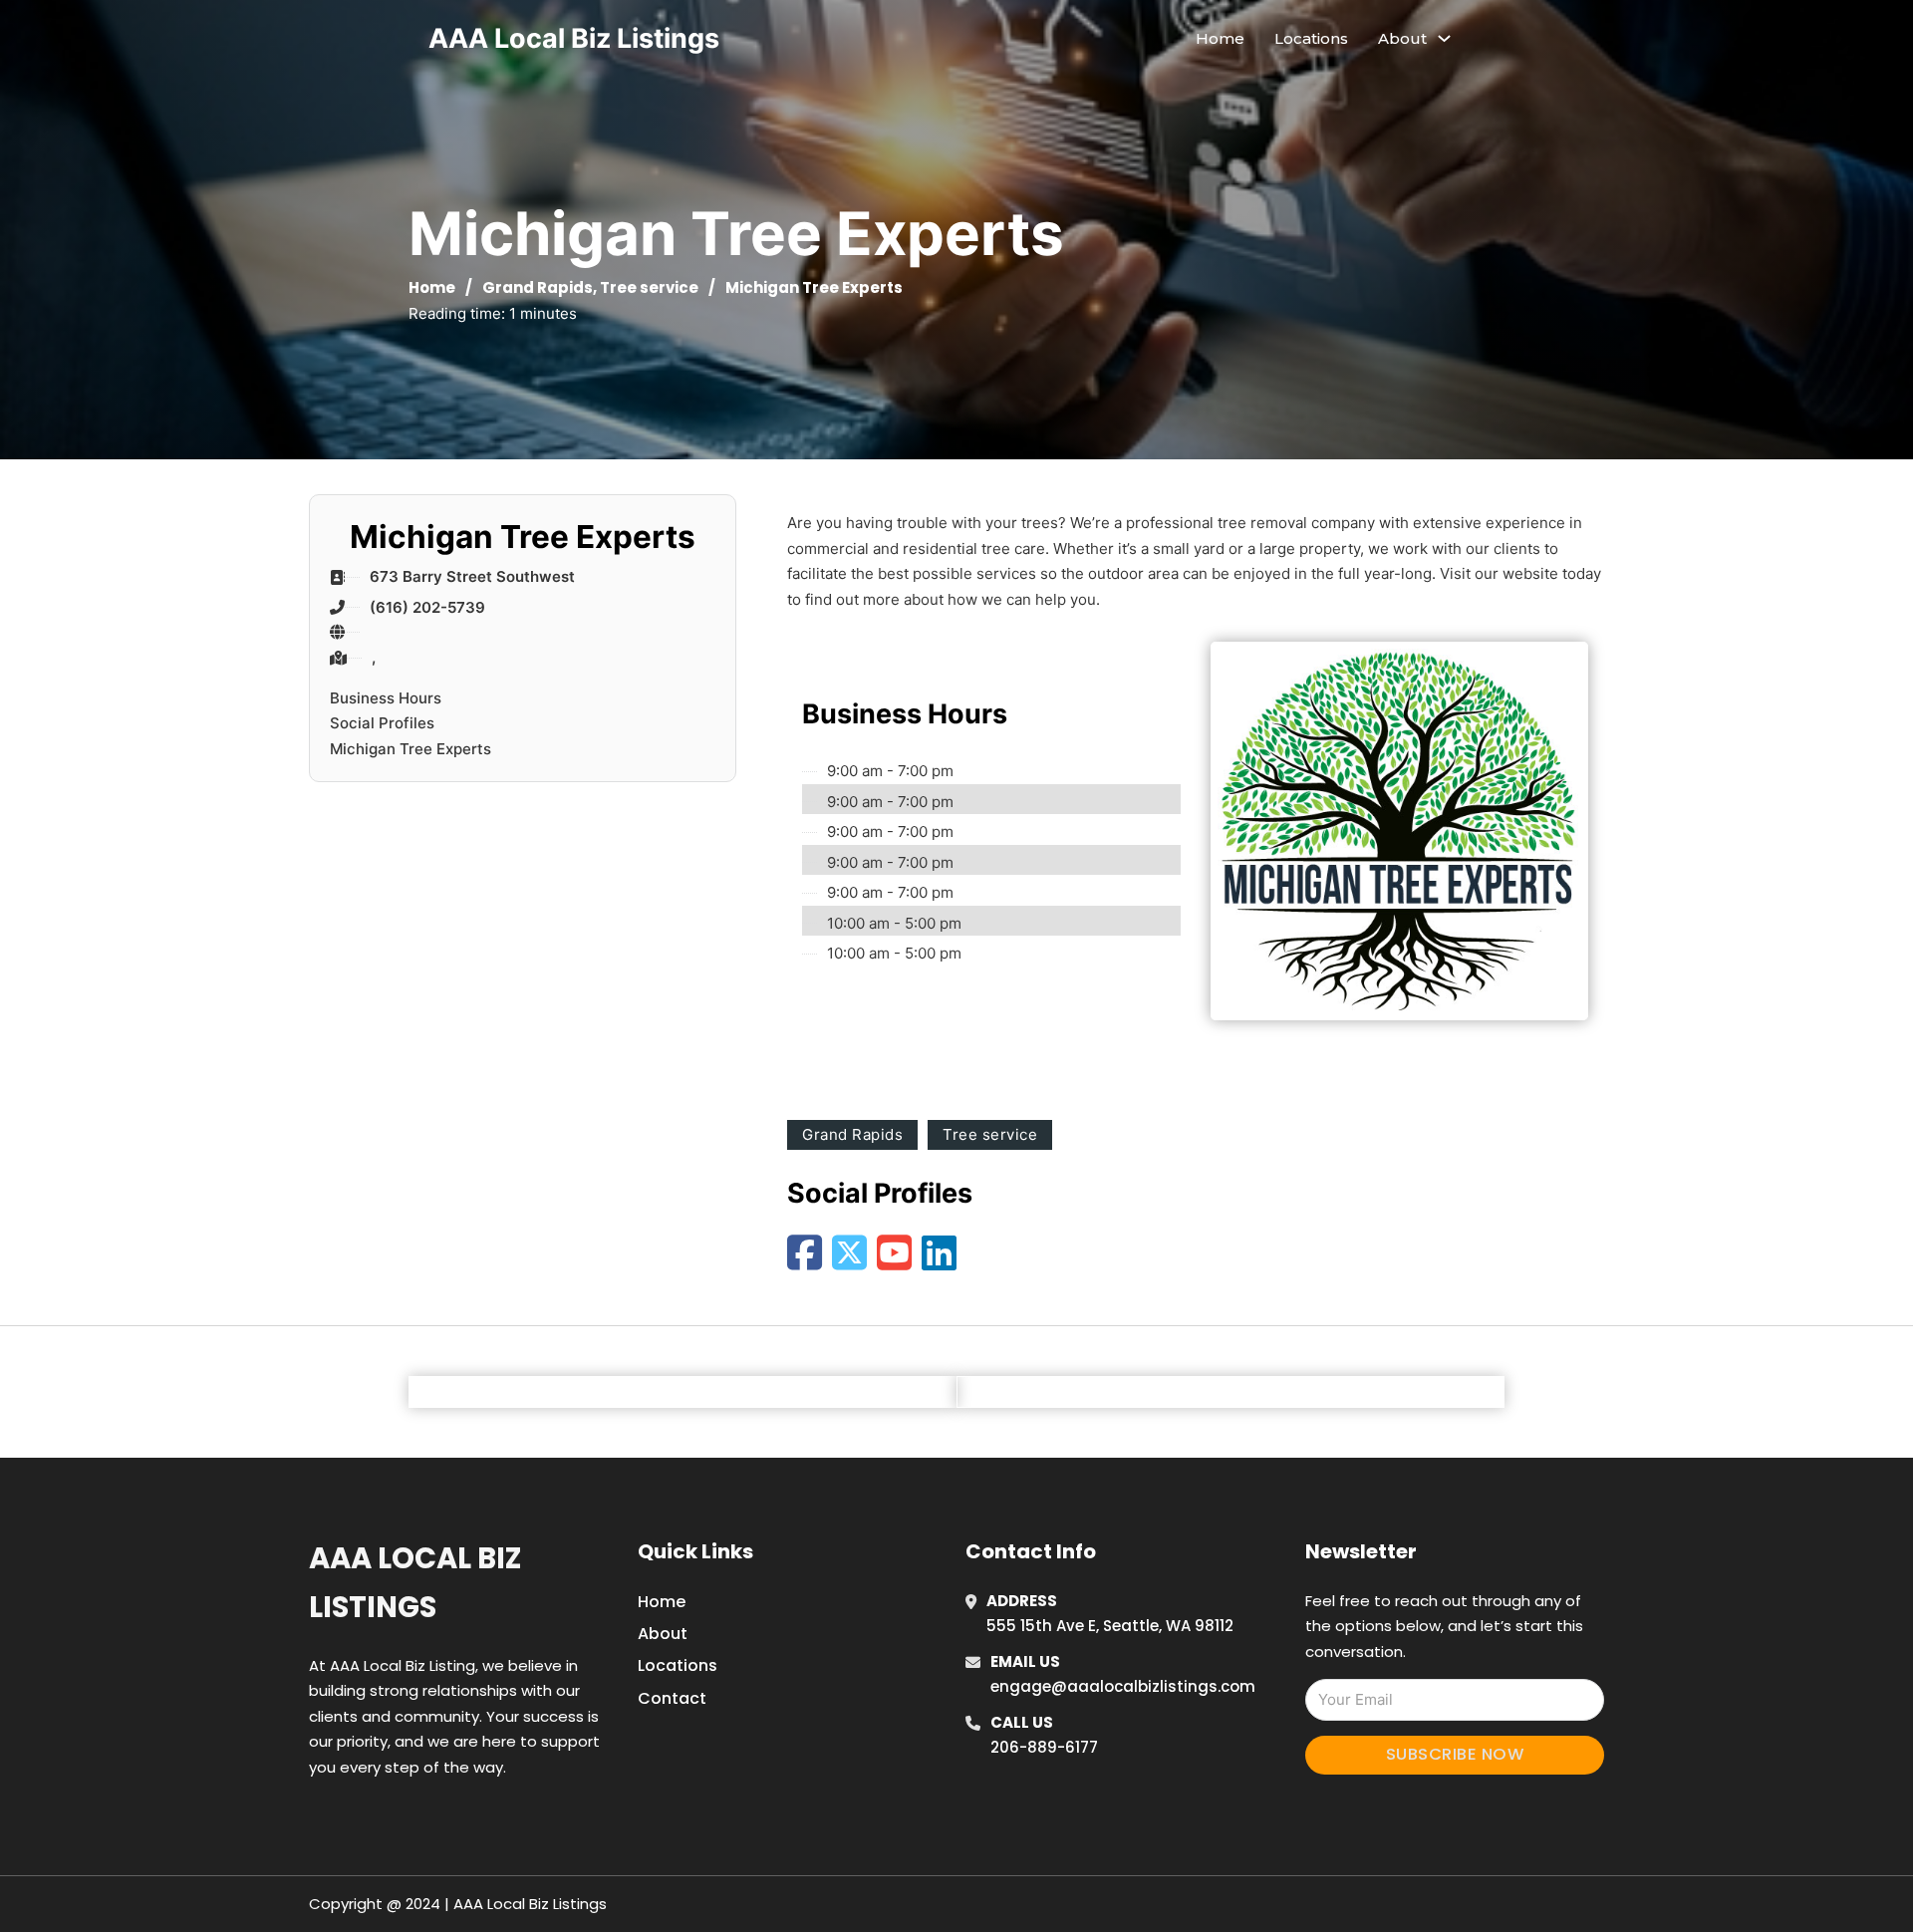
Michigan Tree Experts (410, 749)
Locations (1311, 38)
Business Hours (386, 698)
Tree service (649, 287)
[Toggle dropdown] (1444, 38)
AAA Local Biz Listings (574, 38)
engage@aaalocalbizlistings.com (1123, 1686)
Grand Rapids (538, 287)
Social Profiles (382, 723)
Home (1220, 38)
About (663, 1634)
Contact (672, 1698)
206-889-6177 (1044, 1747)
